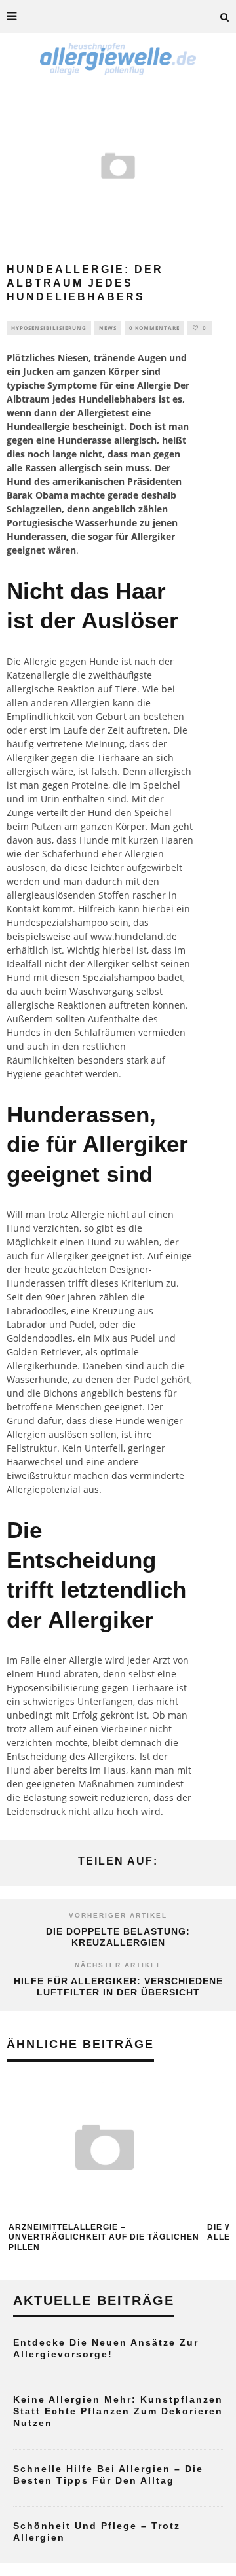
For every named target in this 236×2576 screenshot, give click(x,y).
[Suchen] (225, 16)
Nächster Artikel (118, 1965)
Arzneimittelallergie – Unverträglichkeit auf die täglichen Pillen (104, 2237)
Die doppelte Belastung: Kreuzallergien (118, 1937)
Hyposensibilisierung (49, 328)
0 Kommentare (154, 328)
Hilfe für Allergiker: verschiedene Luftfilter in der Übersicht (118, 1987)
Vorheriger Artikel (118, 1915)
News (108, 328)
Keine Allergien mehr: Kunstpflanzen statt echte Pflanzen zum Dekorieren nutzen (118, 2411)
